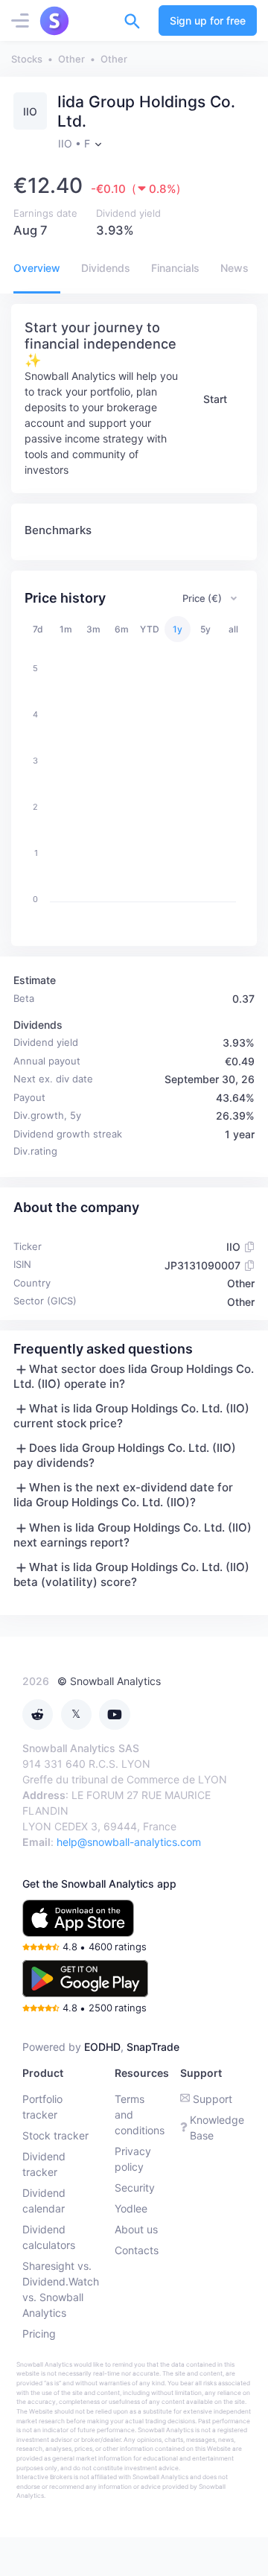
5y (205, 629)
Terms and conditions (140, 2115)
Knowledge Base (217, 2128)
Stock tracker (55, 2135)
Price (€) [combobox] (202, 598)
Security (135, 2188)
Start (215, 399)
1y (178, 629)
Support (213, 2099)
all (233, 629)
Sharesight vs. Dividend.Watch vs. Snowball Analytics (61, 2289)
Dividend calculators (49, 2237)
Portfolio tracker (42, 2107)
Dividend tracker (44, 2164)
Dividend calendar (44, 2201)
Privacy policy (133, 2159)
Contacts (137, 2250)
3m (93, 629)
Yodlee (131, 2208)
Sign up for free (208, 20)
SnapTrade (153, 2047)
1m (66, 629)
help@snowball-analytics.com (129, 1842)
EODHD (102, 2047)
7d (38, 629)
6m (122, 629)
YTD (150, 629)
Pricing (39, 2334)
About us (136, 2229)
